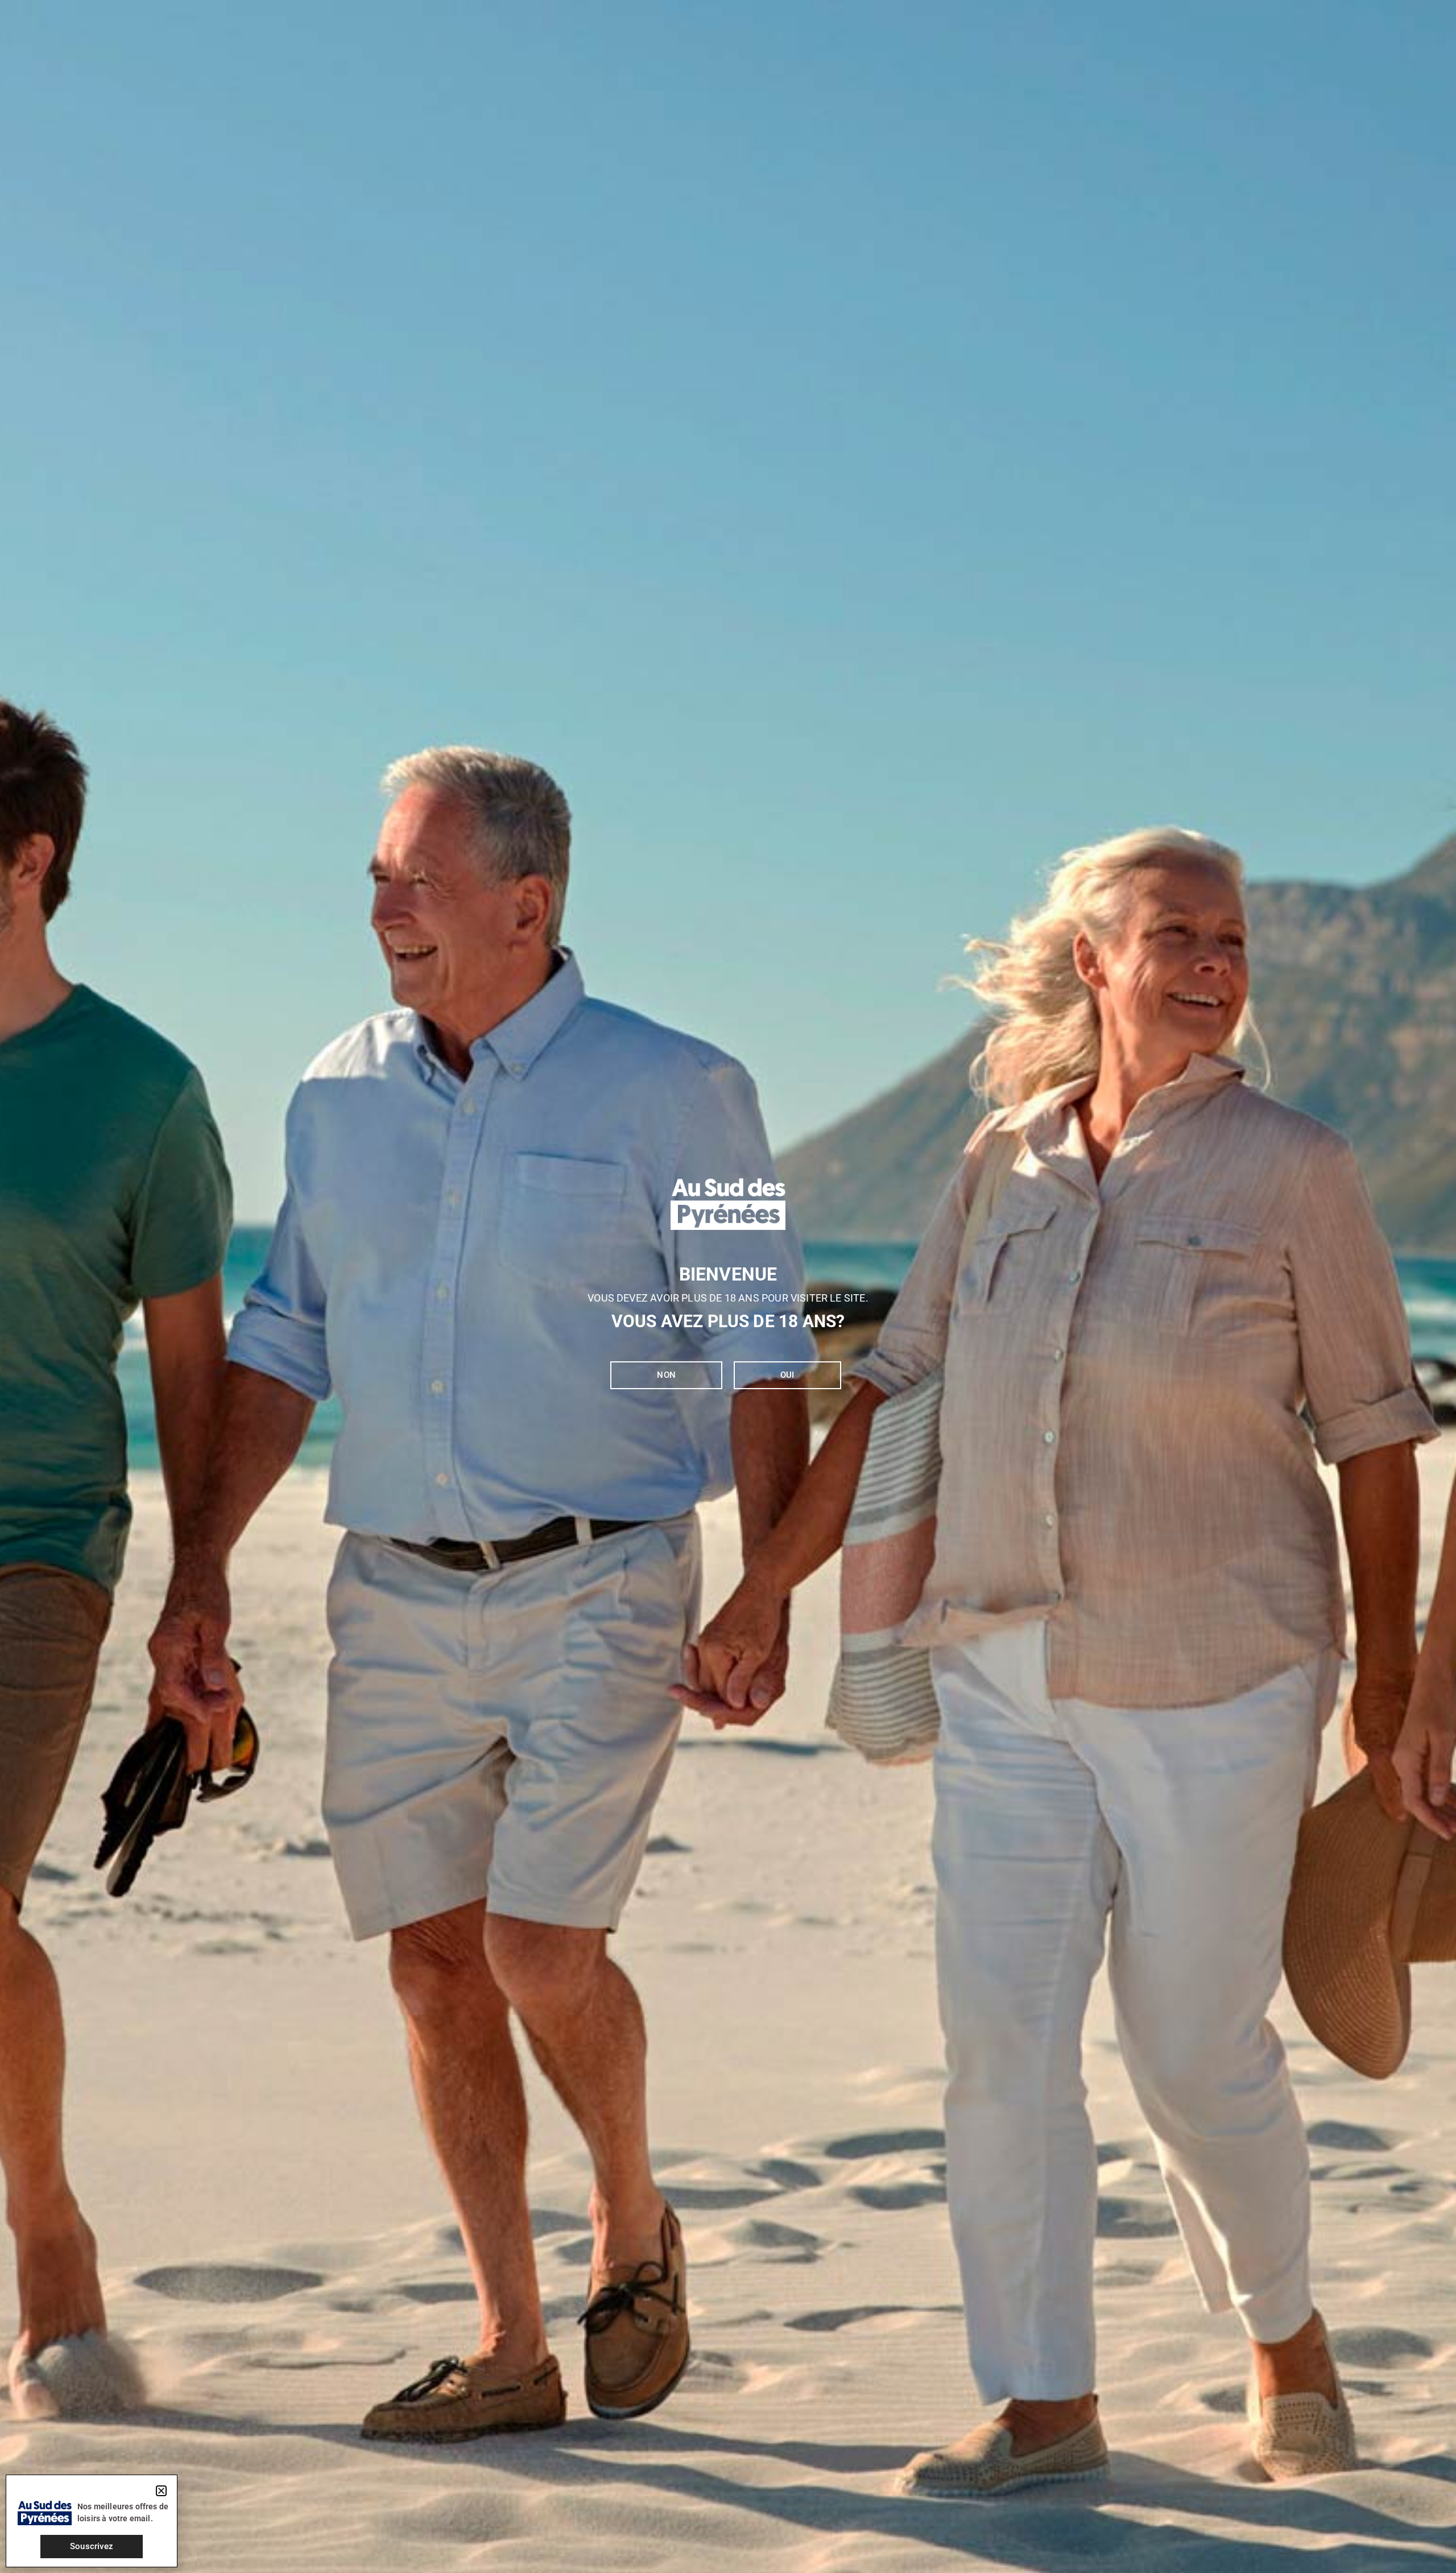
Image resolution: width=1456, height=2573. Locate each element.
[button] (161, 2491)
